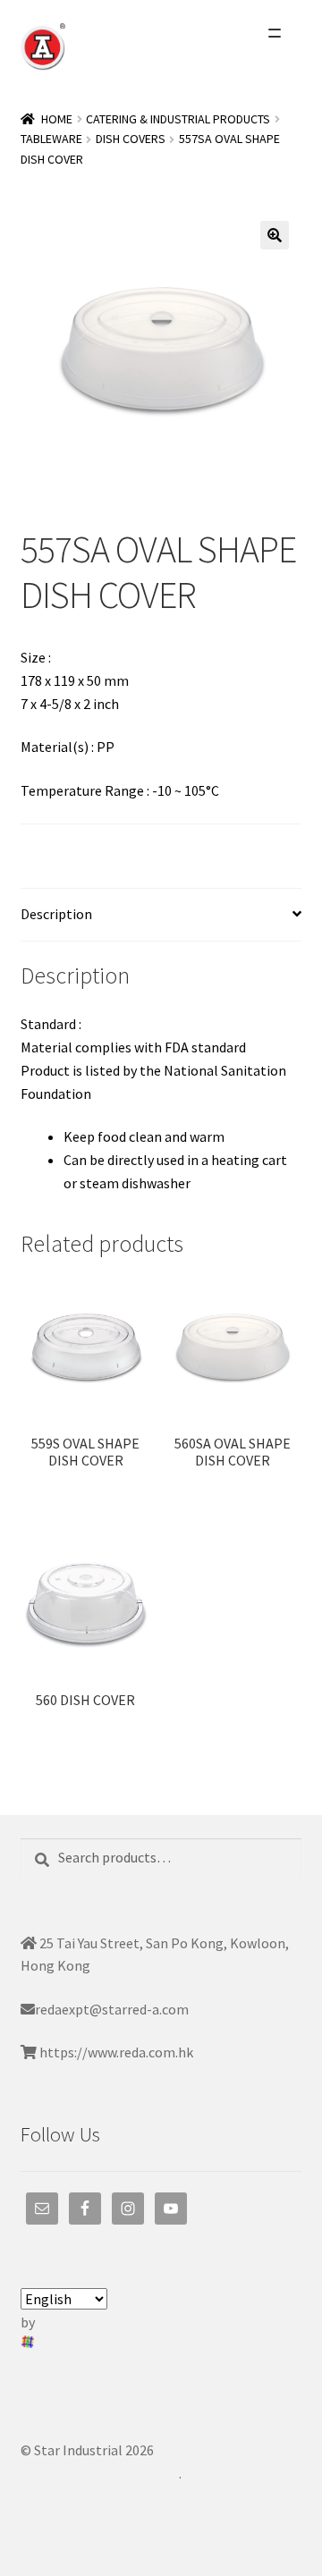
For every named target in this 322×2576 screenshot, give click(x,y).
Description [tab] (56, 914)
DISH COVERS (131, 139)
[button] (275, 235)
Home (57, 119)
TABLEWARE (51, 139)
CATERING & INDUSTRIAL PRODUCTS (178, 119)
